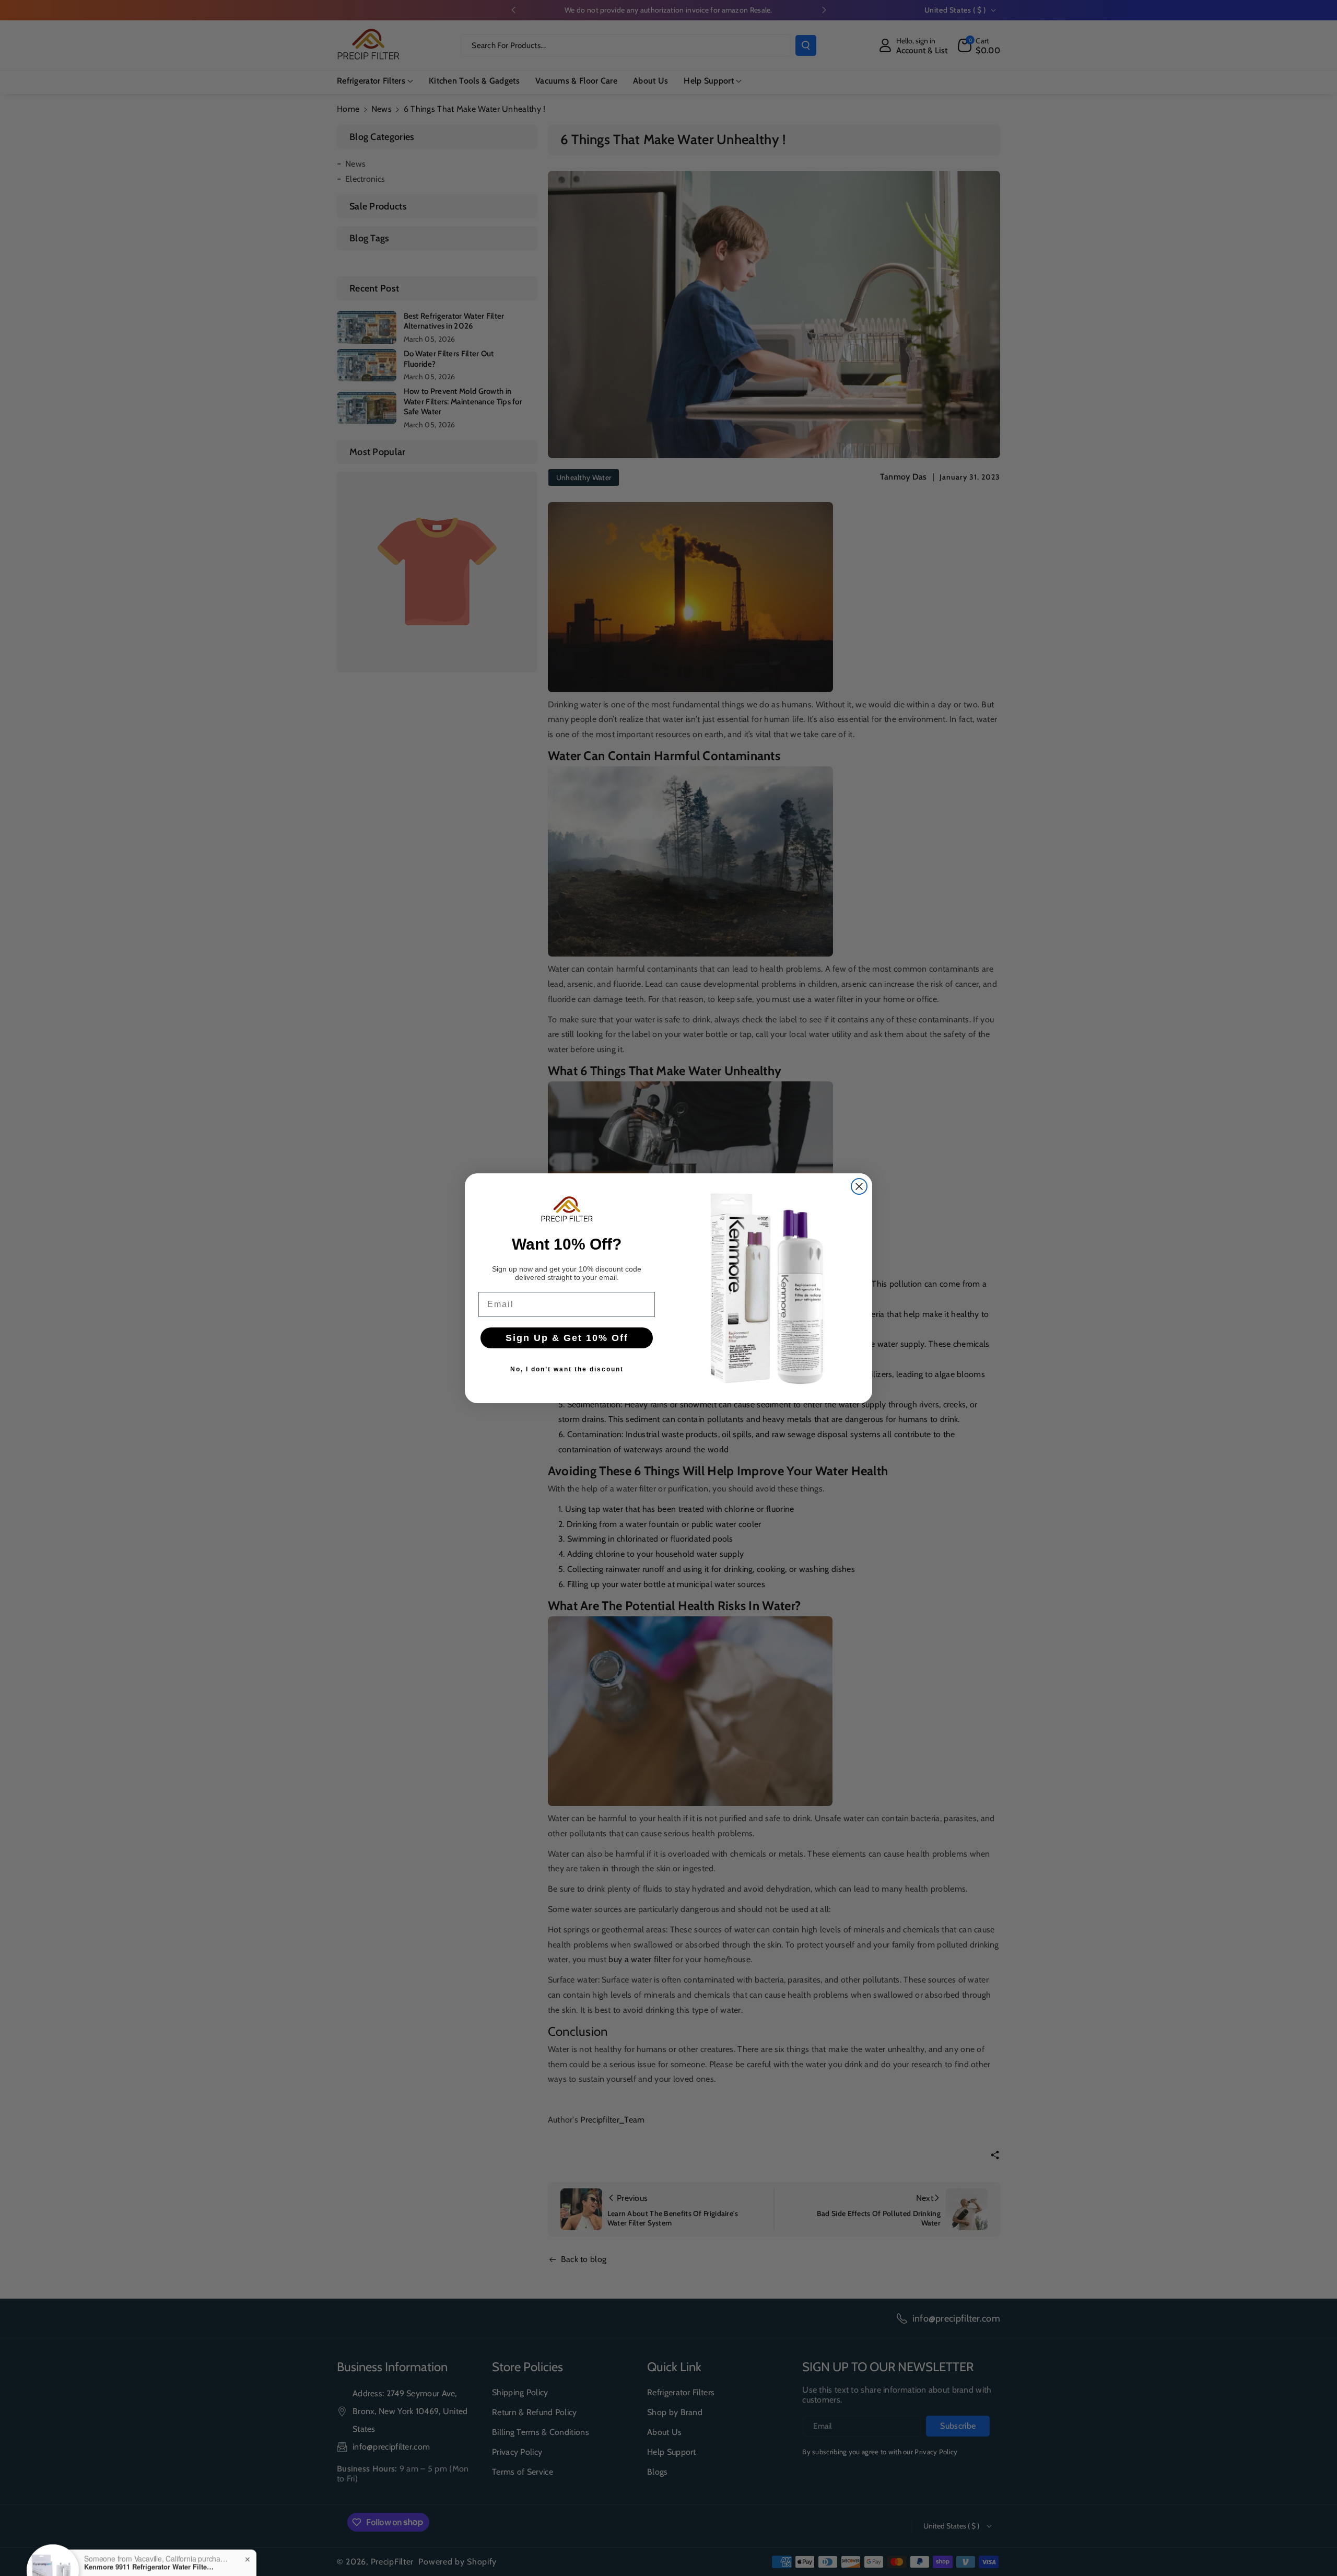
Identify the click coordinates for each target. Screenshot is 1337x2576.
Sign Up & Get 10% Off (567, 1338)
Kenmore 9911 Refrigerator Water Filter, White (149, 2536)
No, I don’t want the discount (567, 1369)
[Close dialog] (859, 1186)
